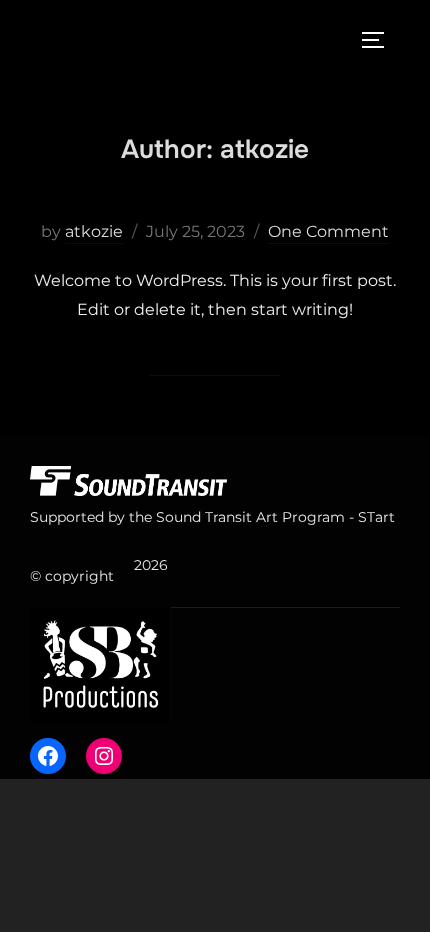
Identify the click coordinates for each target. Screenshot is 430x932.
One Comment (328, 231)
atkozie (94, 231)
